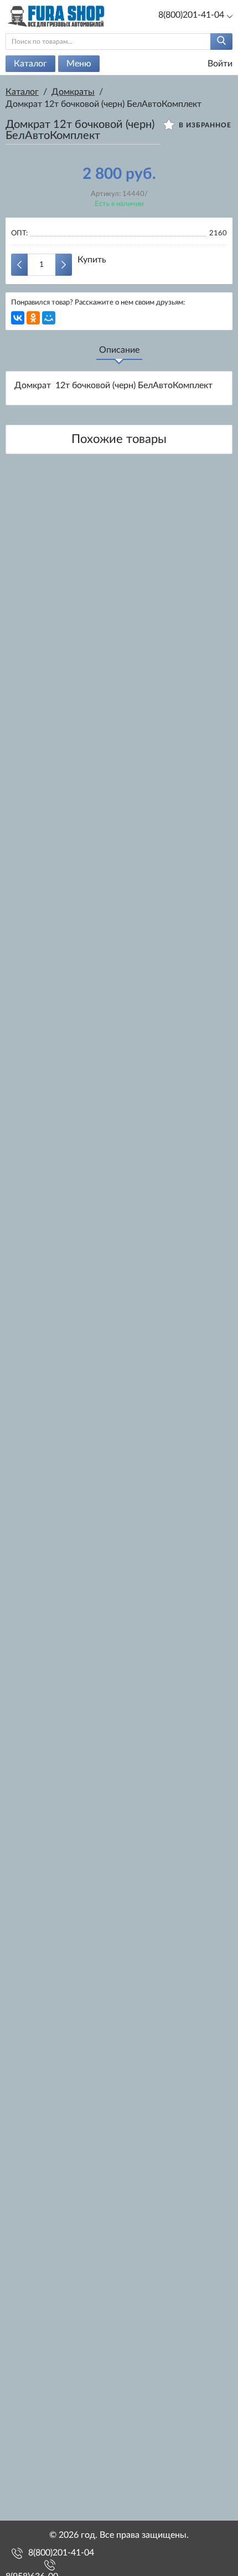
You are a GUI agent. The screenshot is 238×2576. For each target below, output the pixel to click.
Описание (119, 350)
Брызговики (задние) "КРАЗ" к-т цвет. (119, 1303)
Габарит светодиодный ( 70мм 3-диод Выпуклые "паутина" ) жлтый (119, 2202)
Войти (219, 64)
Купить (92, 260)
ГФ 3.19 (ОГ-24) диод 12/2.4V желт (119, 587)
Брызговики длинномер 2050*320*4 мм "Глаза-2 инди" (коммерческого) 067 (119, 945)
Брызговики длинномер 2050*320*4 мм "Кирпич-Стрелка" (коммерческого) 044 (119, 2022)
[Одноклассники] (33, 318)
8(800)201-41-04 (61, 2553)
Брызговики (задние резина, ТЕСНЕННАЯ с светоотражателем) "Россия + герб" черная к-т (119, 2382)
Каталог (30, 64)
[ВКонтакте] (18, 318)
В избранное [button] (204, 125)
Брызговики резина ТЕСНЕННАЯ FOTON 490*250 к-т (119, 1481)
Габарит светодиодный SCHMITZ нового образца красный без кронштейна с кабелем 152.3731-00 (119, 1841)
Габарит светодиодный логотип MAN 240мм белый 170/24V (119, 1125)
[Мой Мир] (49, 318)
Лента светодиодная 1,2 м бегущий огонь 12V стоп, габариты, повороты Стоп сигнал (119, 1661)
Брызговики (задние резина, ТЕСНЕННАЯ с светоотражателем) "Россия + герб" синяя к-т (119, 765)
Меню (79, 64)
